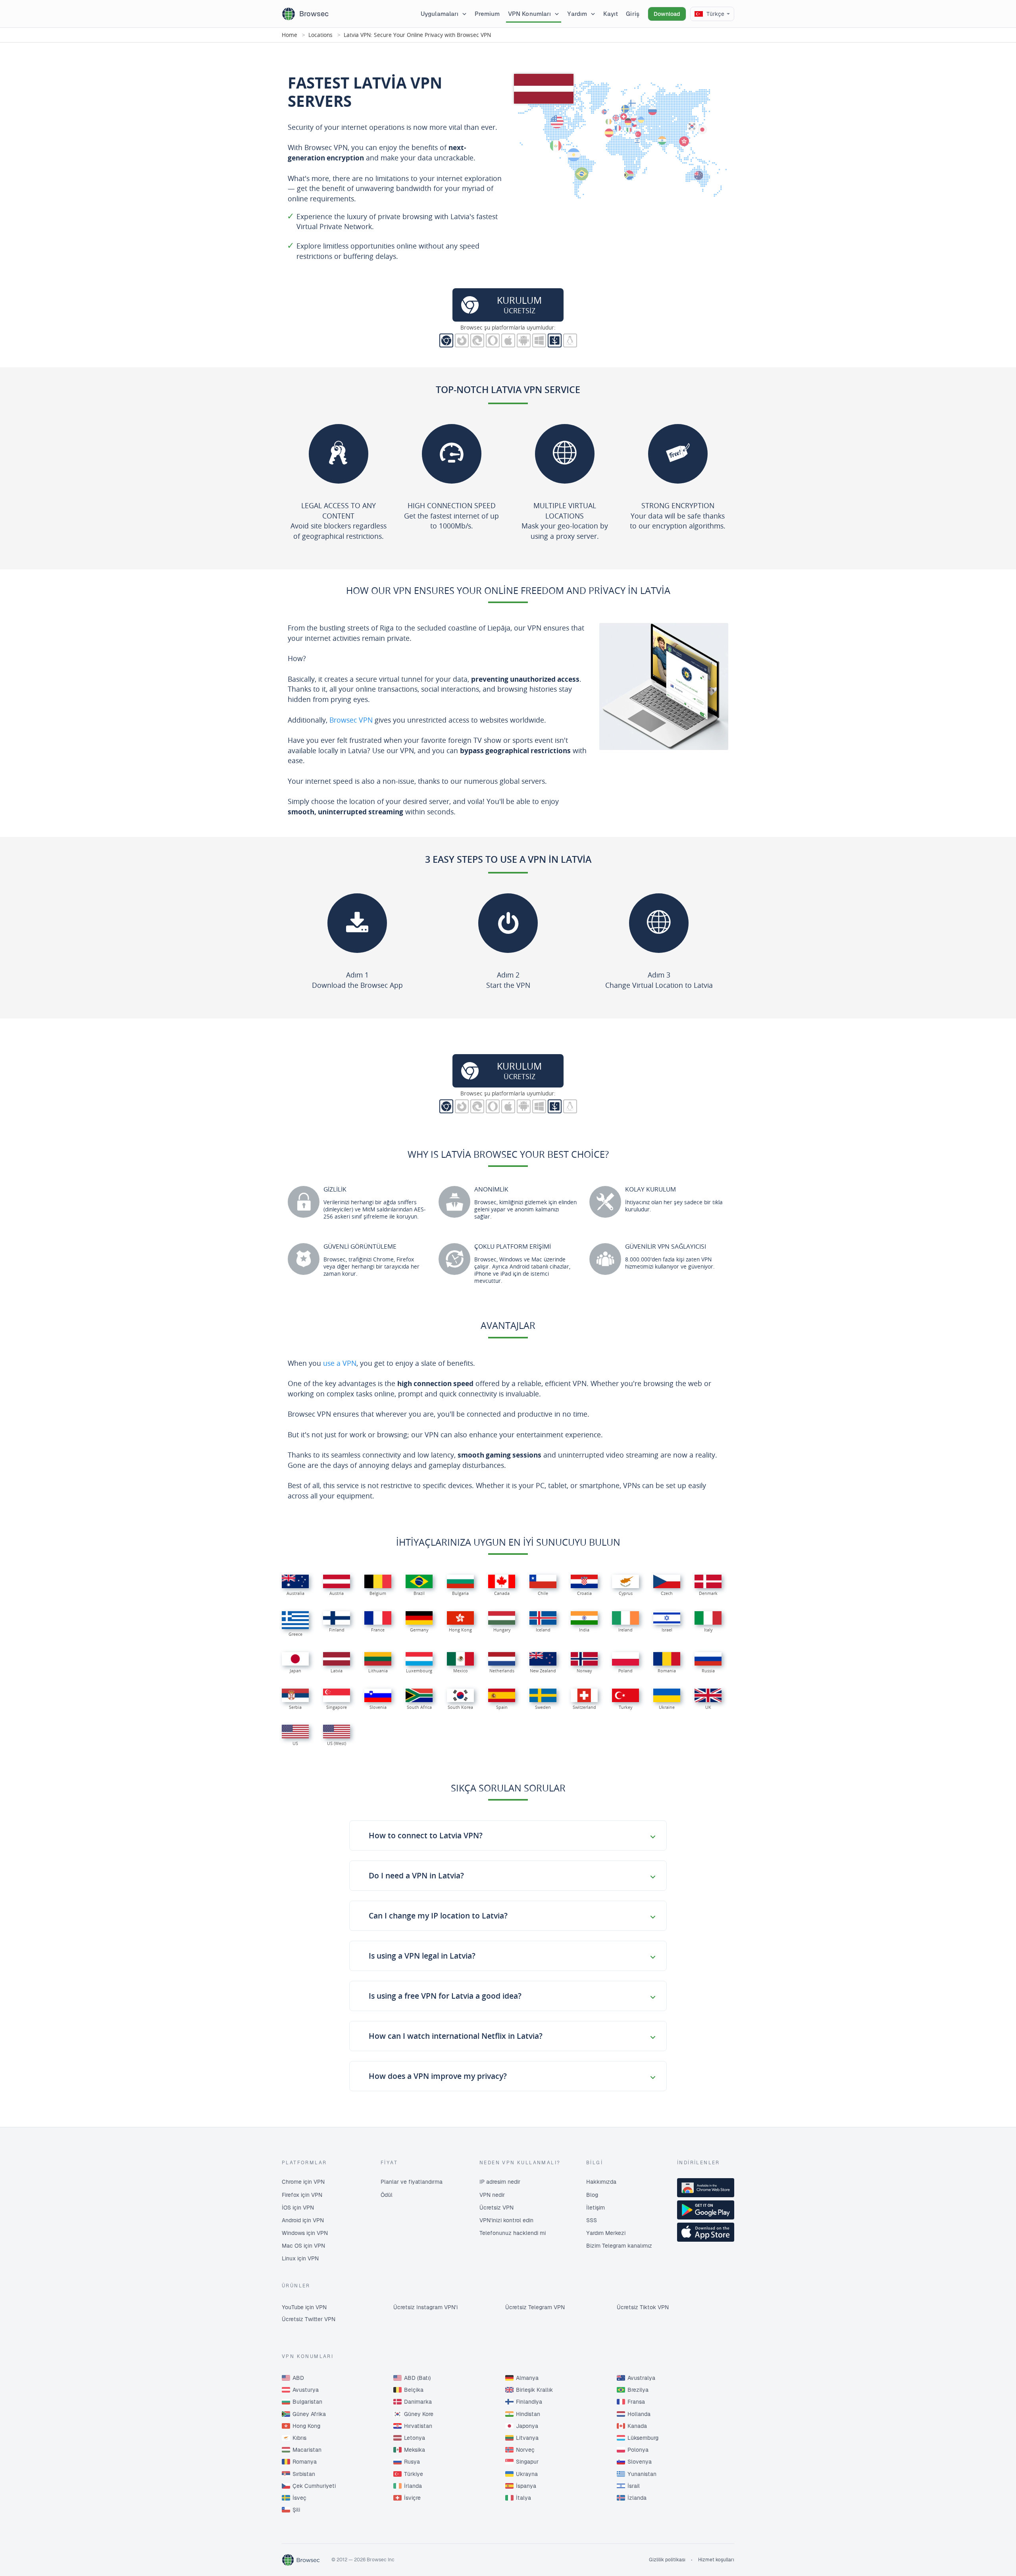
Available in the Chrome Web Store (706, 2188)
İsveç (299, 2498)
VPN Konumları (530, 14)
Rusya (412, 2462)
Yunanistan (642, 2474)
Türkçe (715, 14)
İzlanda (637, 2498)
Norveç (525, 2450)
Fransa (636, 2402)
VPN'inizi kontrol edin (506, 2220)
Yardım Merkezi (606, 2233)
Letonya (415, 2438)
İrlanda (413, 2486)
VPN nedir (492, 2195)
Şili (296, 2510)
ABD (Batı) (417, 2378)
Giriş (633, 14)
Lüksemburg (643, 2438)
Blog (592, 2195)
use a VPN (340, 1363)
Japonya (527, 2426)
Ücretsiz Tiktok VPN (643, 2307)
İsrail (634, 2486)
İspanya (526, 2486)
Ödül (387, 2195)
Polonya (638, 2450)
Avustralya (641, 2378)
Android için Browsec (524, 340)
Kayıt (611, 14)
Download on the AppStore (706, 2232)
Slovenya (640, 2462)
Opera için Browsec (493, 340)
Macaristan (307, 2450)
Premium (487, 14)
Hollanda (639, 2414)
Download (667, 14)
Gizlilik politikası (667, 2560)
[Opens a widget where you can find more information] (981, 2562)
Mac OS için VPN (303, 2246)
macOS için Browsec (555, 340)
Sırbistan (304, 2474)
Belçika (414, 2390)
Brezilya (638, 2390)
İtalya (523, 2498)
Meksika (415, 2450)
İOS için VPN (298, 2208)
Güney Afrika (309, 2414)
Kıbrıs (299, 2438)
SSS (592, 2220)
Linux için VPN (300, 2258)
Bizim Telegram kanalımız (619, 2246)
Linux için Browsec (570, 340)
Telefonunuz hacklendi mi (513, 2233)
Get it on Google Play (706, 2210)
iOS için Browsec (508, 340)
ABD (298, 2378)
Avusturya (306, 2390)
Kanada (637, 2426)
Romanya (305, 2462)
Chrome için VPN (303, 2182)
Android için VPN (303, 2220)
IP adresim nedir (500, 2182)
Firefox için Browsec (462, 340)
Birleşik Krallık (534, 2390)
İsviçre (412, 2498)
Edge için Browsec (477, 340)
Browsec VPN (352, 720)
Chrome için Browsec (446, 340)
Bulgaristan (307, 2402)
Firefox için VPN (302, 2195)
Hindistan (528, 2414)
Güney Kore (419, 2414)
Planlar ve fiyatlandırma (412, 2182)
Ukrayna (527, 2474)
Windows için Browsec (539, 340)
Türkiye (414, 2474)
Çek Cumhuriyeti (314, 2486)
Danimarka (418, 2402)
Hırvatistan (418, 2426)
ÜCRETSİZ (519, 305)
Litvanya (527, 2438)
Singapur (527, 2462)
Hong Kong (306, 2426)
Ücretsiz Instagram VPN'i (425, 2307)
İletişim (596, 2208)
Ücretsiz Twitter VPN (309, 2319)
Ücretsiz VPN (496, 2208)
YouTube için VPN (304, 2307)
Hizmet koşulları (716, 2560)
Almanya (527, 2378)
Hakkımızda (601, 2182)
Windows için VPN (305, 2233)
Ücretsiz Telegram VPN (535, 2307)
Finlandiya (529, 2402)
